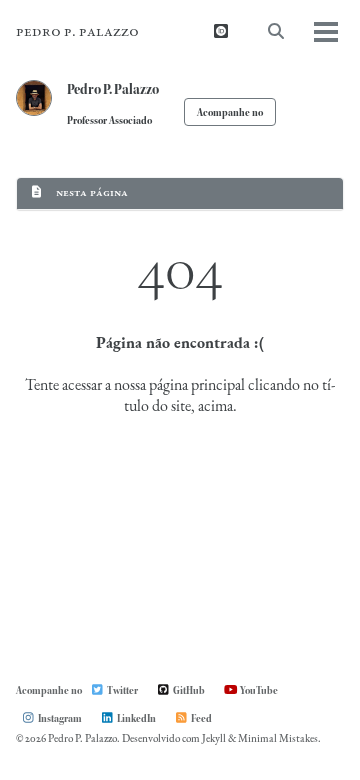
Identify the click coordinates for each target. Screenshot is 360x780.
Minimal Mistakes (278, 739)
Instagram (59, 718)
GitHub (188, 690)
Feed (200, 718)
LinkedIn (135, 718)
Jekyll (214, 739)
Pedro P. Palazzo (77, 32)
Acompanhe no (230, 112)
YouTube (258, 690)
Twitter (121, 690)
